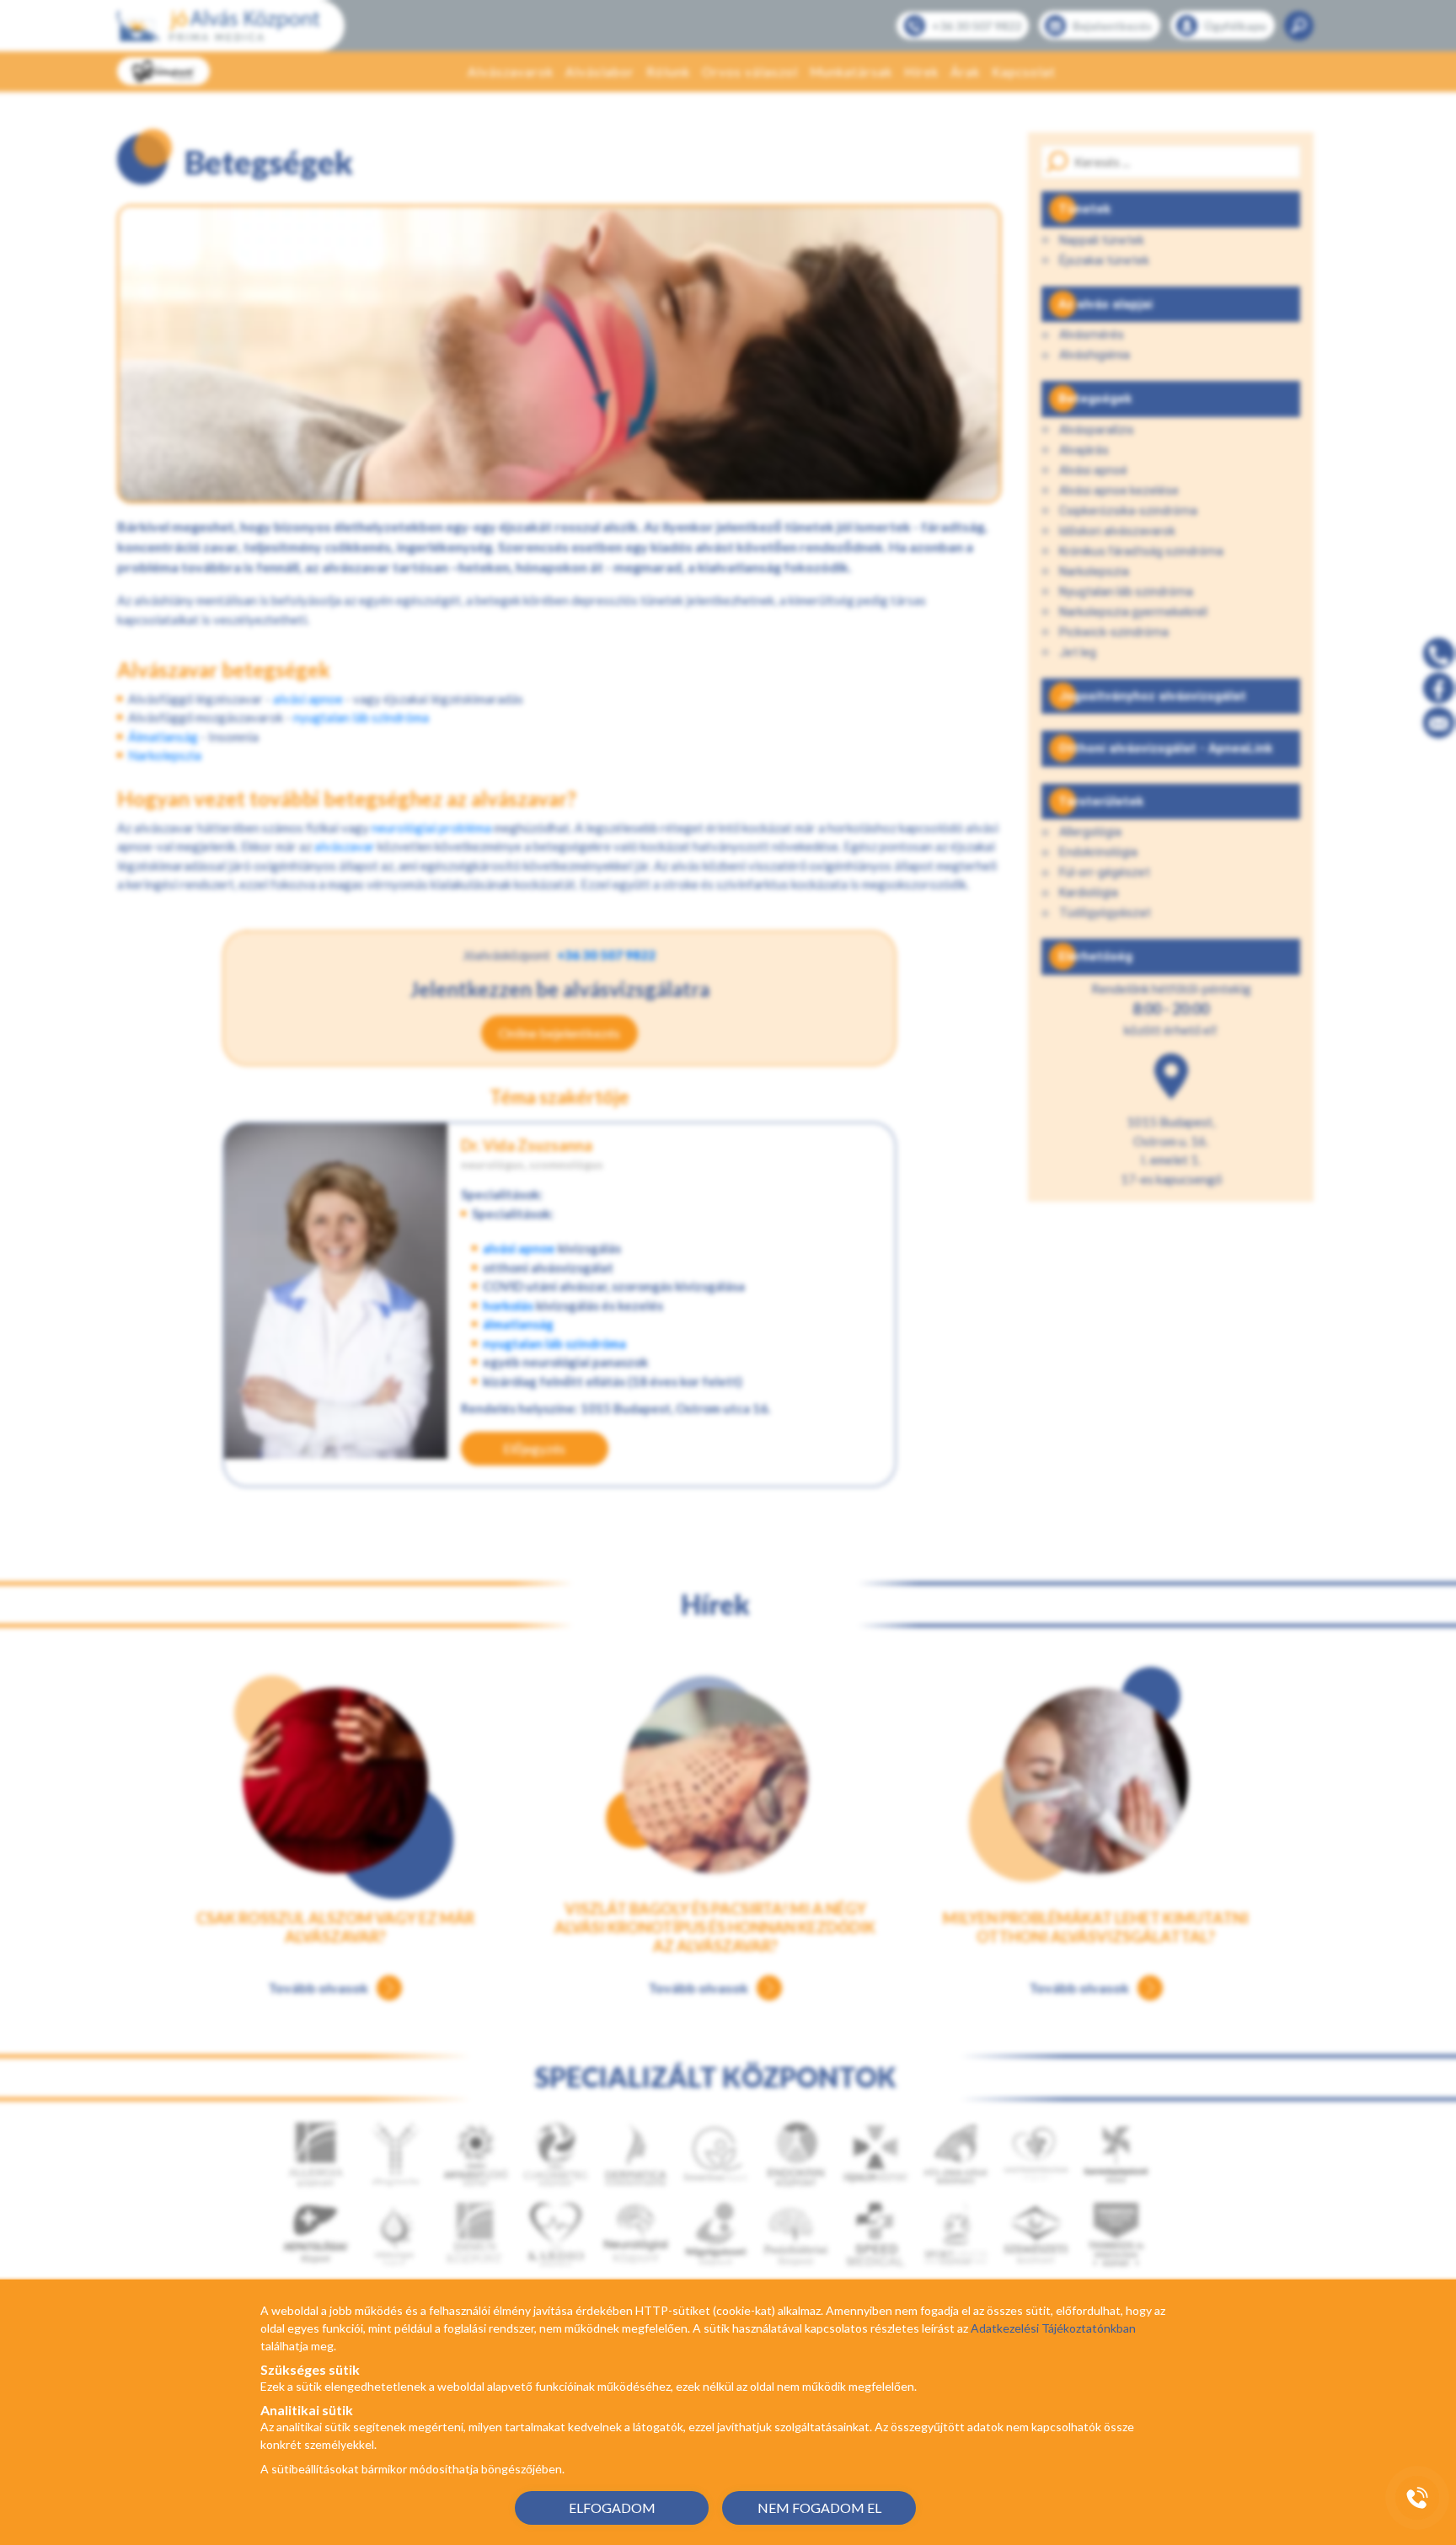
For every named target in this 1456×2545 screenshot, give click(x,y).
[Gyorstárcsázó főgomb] (1417, 2498)
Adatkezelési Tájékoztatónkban (1053, 2328)
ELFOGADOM (612, 2507)
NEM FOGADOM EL (819, 2507)
